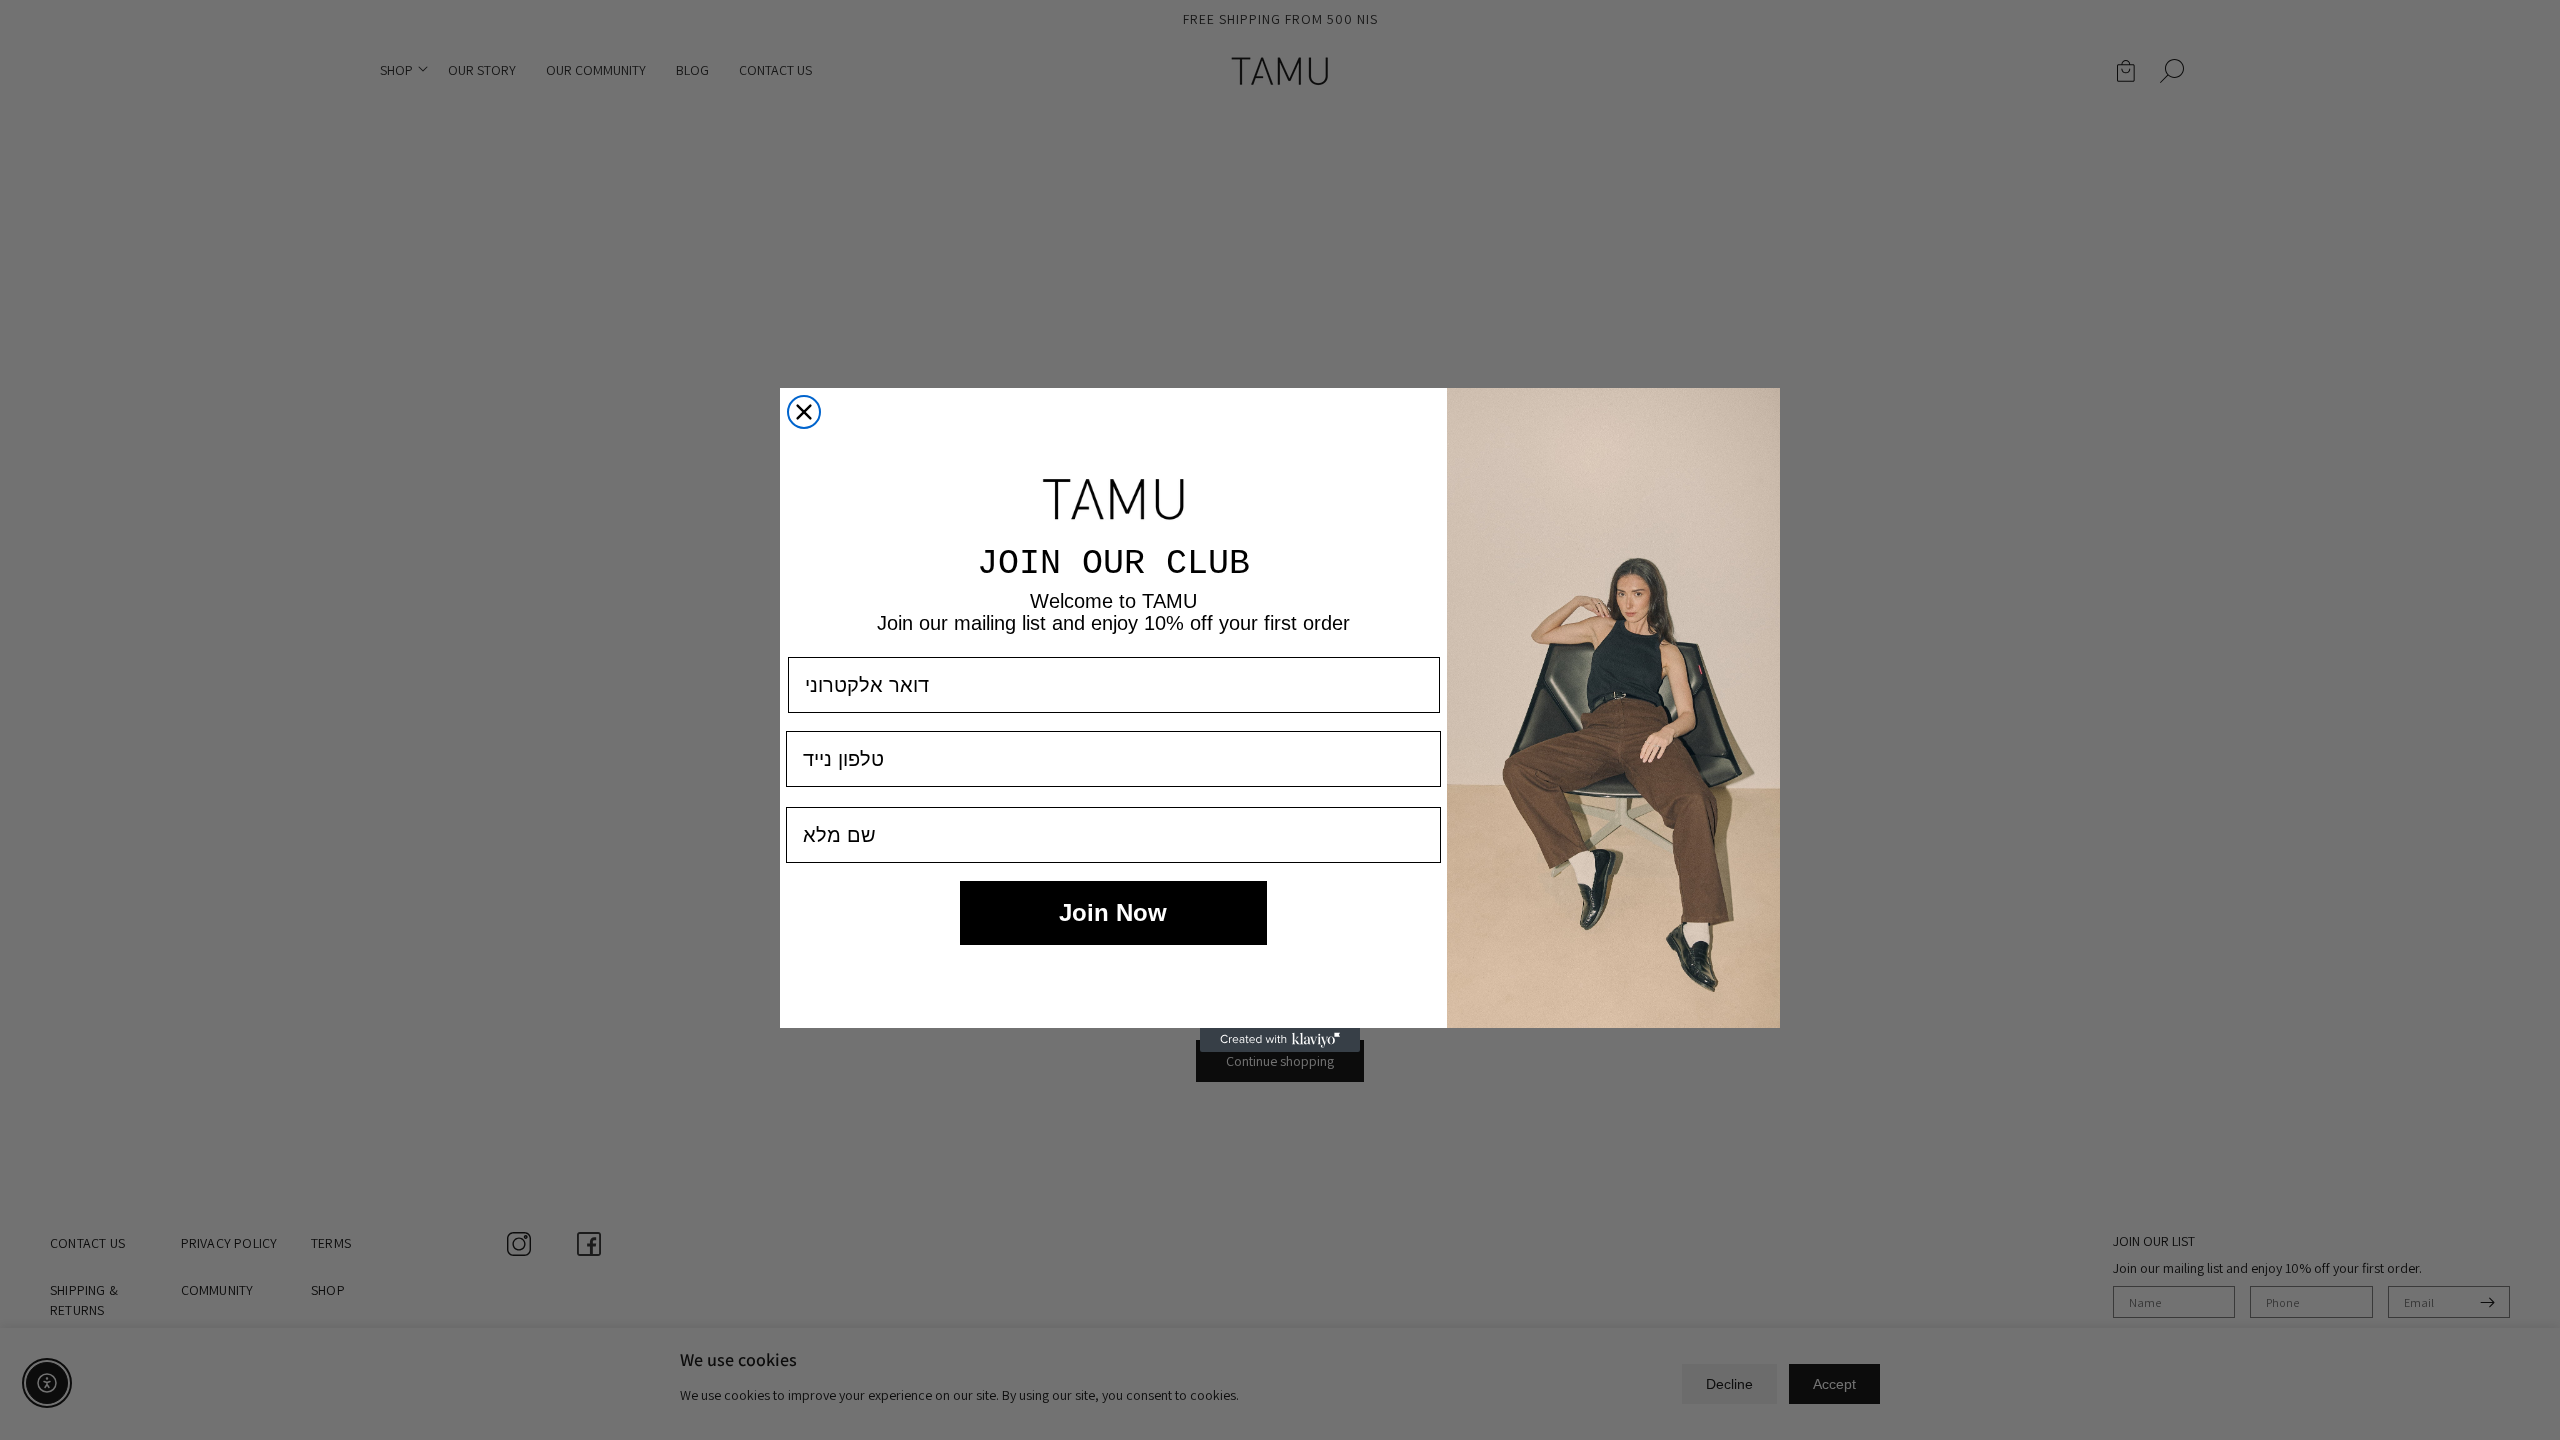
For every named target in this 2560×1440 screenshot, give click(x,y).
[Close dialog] (804, 412)
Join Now (1113, 912)
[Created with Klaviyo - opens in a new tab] (1280, 1040)
